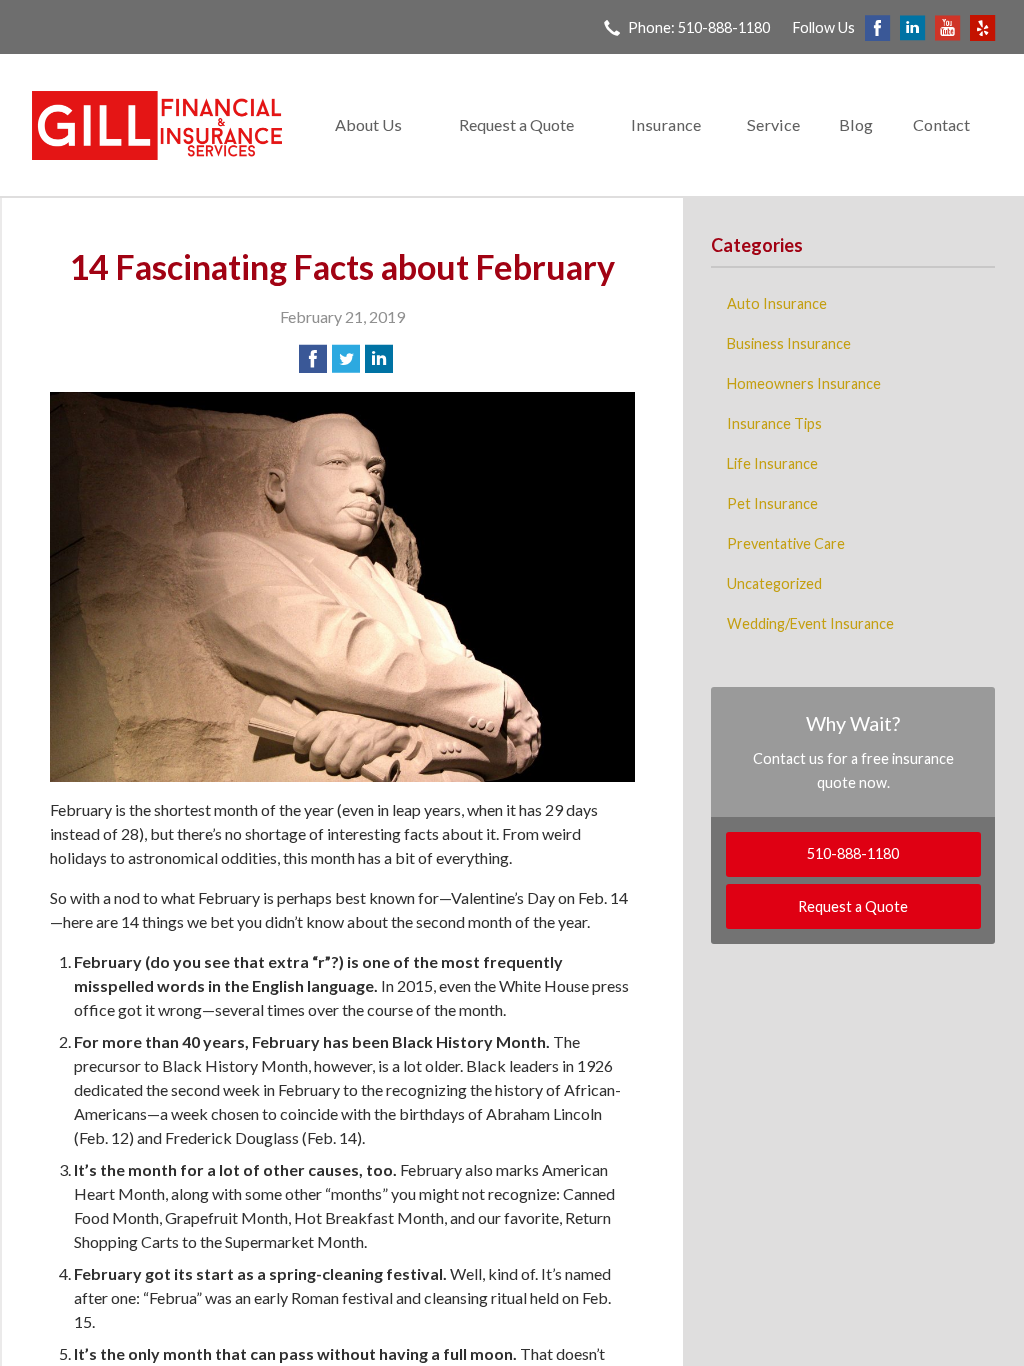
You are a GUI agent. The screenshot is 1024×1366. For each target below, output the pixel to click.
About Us (368, 124)
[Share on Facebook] (313, 359)
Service (773, 124)
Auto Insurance (777, 303)
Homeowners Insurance (804, 383)
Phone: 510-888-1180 (699, 27)
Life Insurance (772, 463)
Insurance (666, 124)
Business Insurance (789, 343)
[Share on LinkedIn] (379, 359)
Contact (941, 124)
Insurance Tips (774, 423)
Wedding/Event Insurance (810, 623)
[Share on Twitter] (346, 359)
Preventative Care (786, 543)
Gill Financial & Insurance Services (157, 125)
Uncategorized (774, 583)
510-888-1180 (853, 853)
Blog (856, 124)
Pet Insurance (772, 503)
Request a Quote (516, 124)
